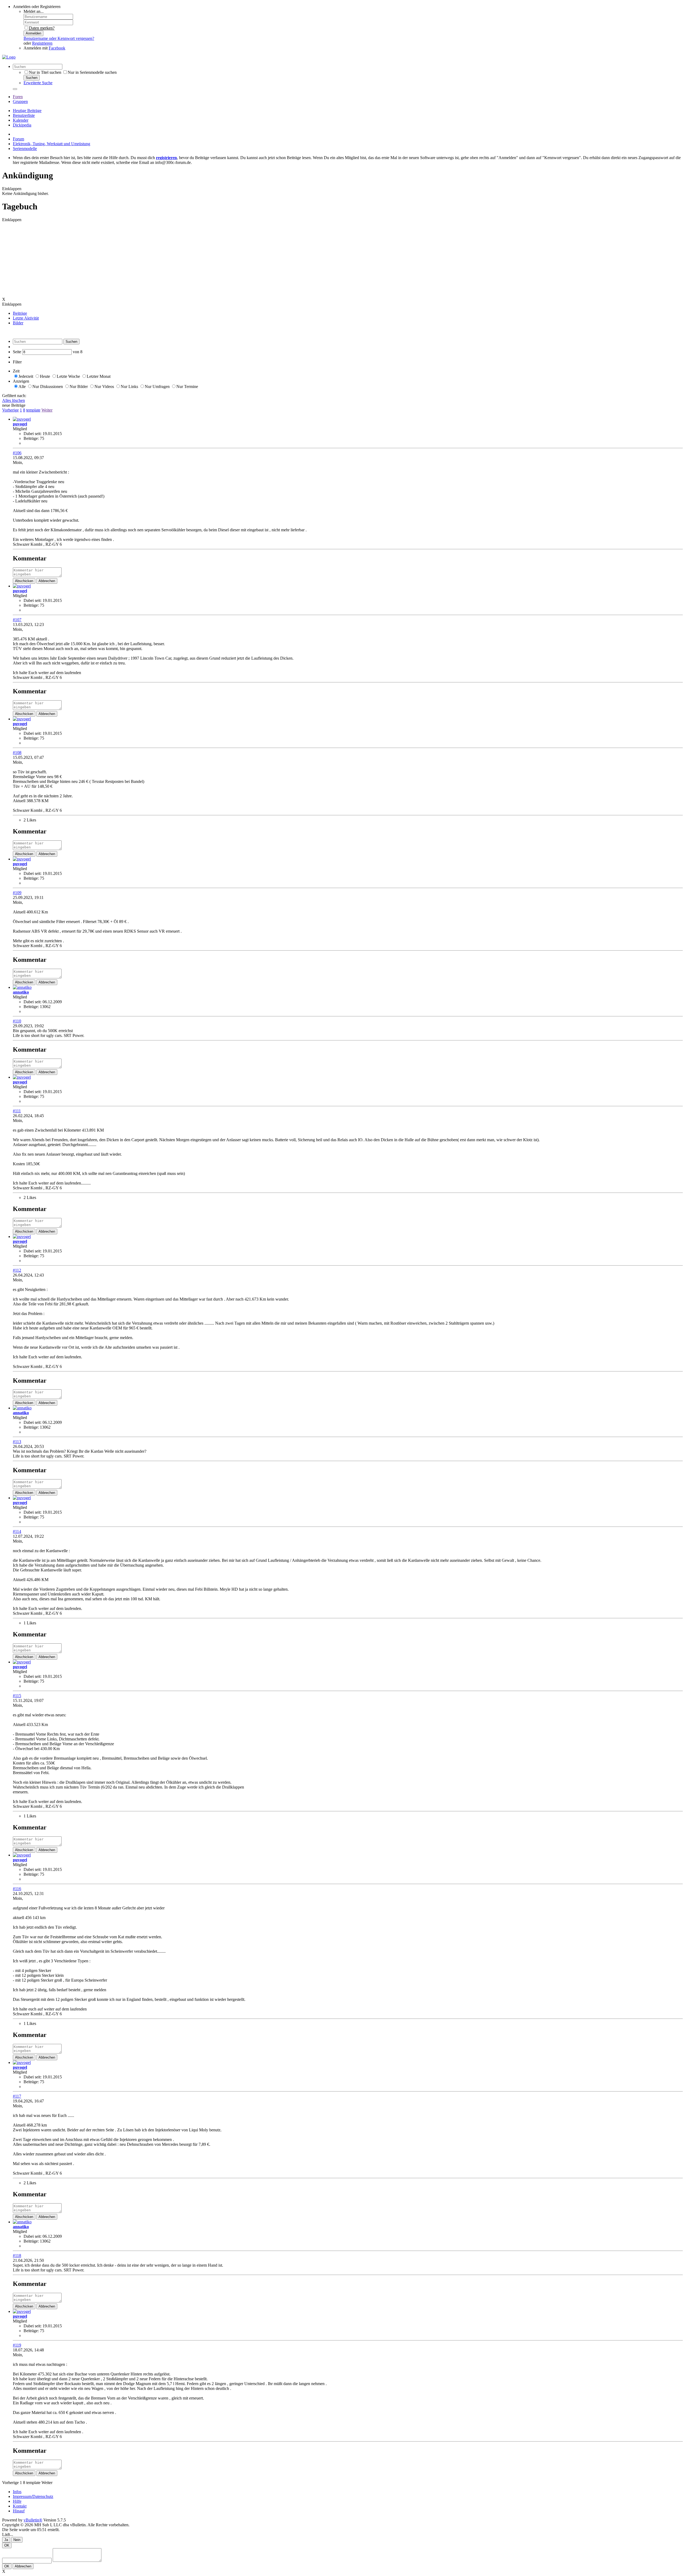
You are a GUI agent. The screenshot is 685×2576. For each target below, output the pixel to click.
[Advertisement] (163, 260)
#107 (17, 620)
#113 (17, 1442)
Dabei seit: (33, 434)
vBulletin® (33, 2520)
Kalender (21, 120)
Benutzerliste (24, 115)
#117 (17, 2096)
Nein (17, 2540)
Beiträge (20, 313)
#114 (17, 1531)
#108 (17, 753)
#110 (17, 1021)
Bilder (18, 323)
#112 (17, 1270)
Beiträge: (31, 438)
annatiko (21, 992)
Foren (18, 97)
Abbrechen (47, 581)
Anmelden (33, 33)
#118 (17, 2256)
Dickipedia (22, 125)
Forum (18, 139)
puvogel (20, 424)
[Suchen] (15, 89)
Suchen (32, 78)
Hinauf (19, 2511)
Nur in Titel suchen (45, 72)
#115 (17, 1696)
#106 (17, 453)
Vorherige (10, 410)
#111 (17, 1111)
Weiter (47, 410)
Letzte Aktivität (26, 318)
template (33, 410)
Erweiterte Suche (38, 83)
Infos (17, 2492)
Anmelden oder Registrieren (37, 7)
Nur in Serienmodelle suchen (92, 72)
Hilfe (17, 2501)
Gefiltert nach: (14, 396)
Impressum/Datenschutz (33, 2496)
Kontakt (20, 2506)
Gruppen (20, 101)
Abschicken (24, 581)
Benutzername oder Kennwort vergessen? (59, 38)
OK (7, 2545)
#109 (17, 893)
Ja (6, 2540)
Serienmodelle (25, 149)
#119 (17, 2345)
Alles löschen (14, 400)
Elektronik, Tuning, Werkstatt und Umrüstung (52, 144)
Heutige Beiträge (27, 111)
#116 (17, 1889)
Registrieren (42, 43)
